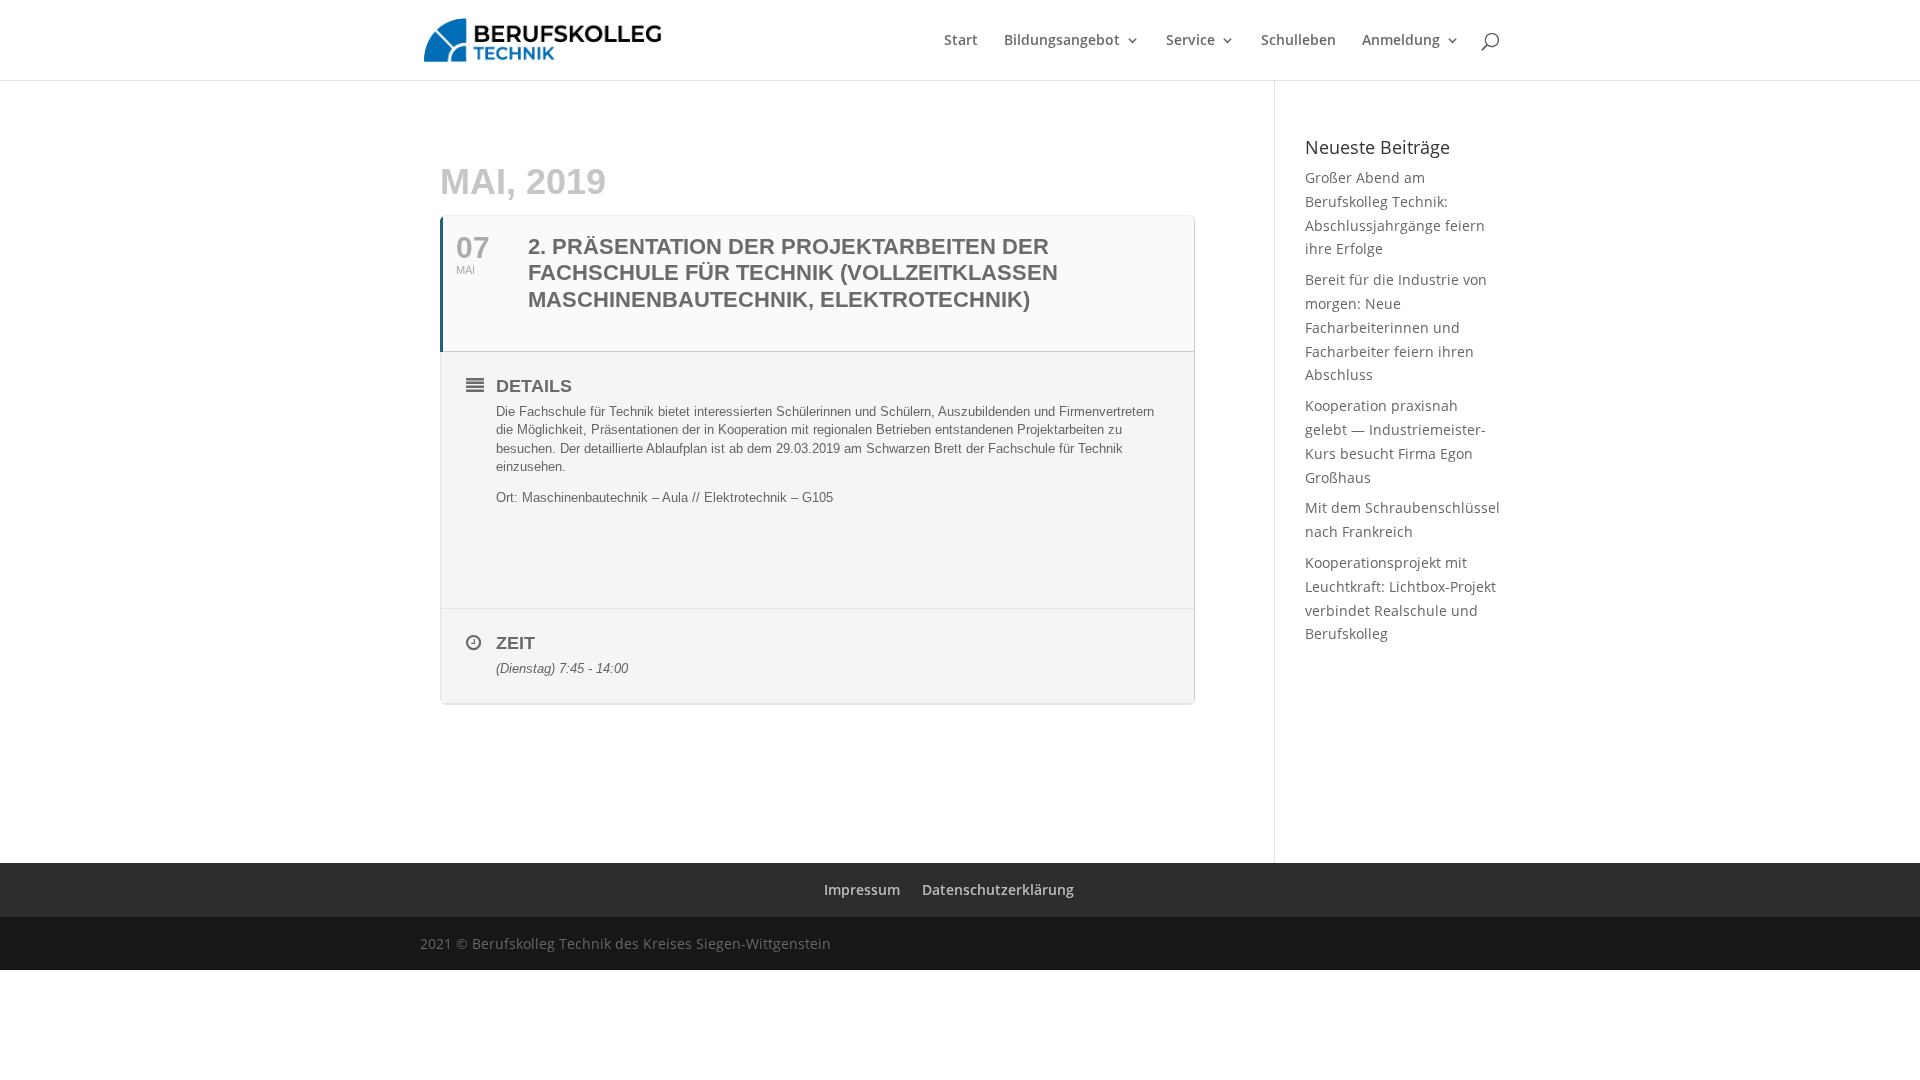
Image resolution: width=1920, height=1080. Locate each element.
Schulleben (1298, 41)
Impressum (862, 889)
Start (961, 41)
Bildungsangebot (1062, 41)
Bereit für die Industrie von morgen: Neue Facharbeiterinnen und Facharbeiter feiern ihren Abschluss (1396, 327)
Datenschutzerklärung (998, 889)
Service (1190, 41)
